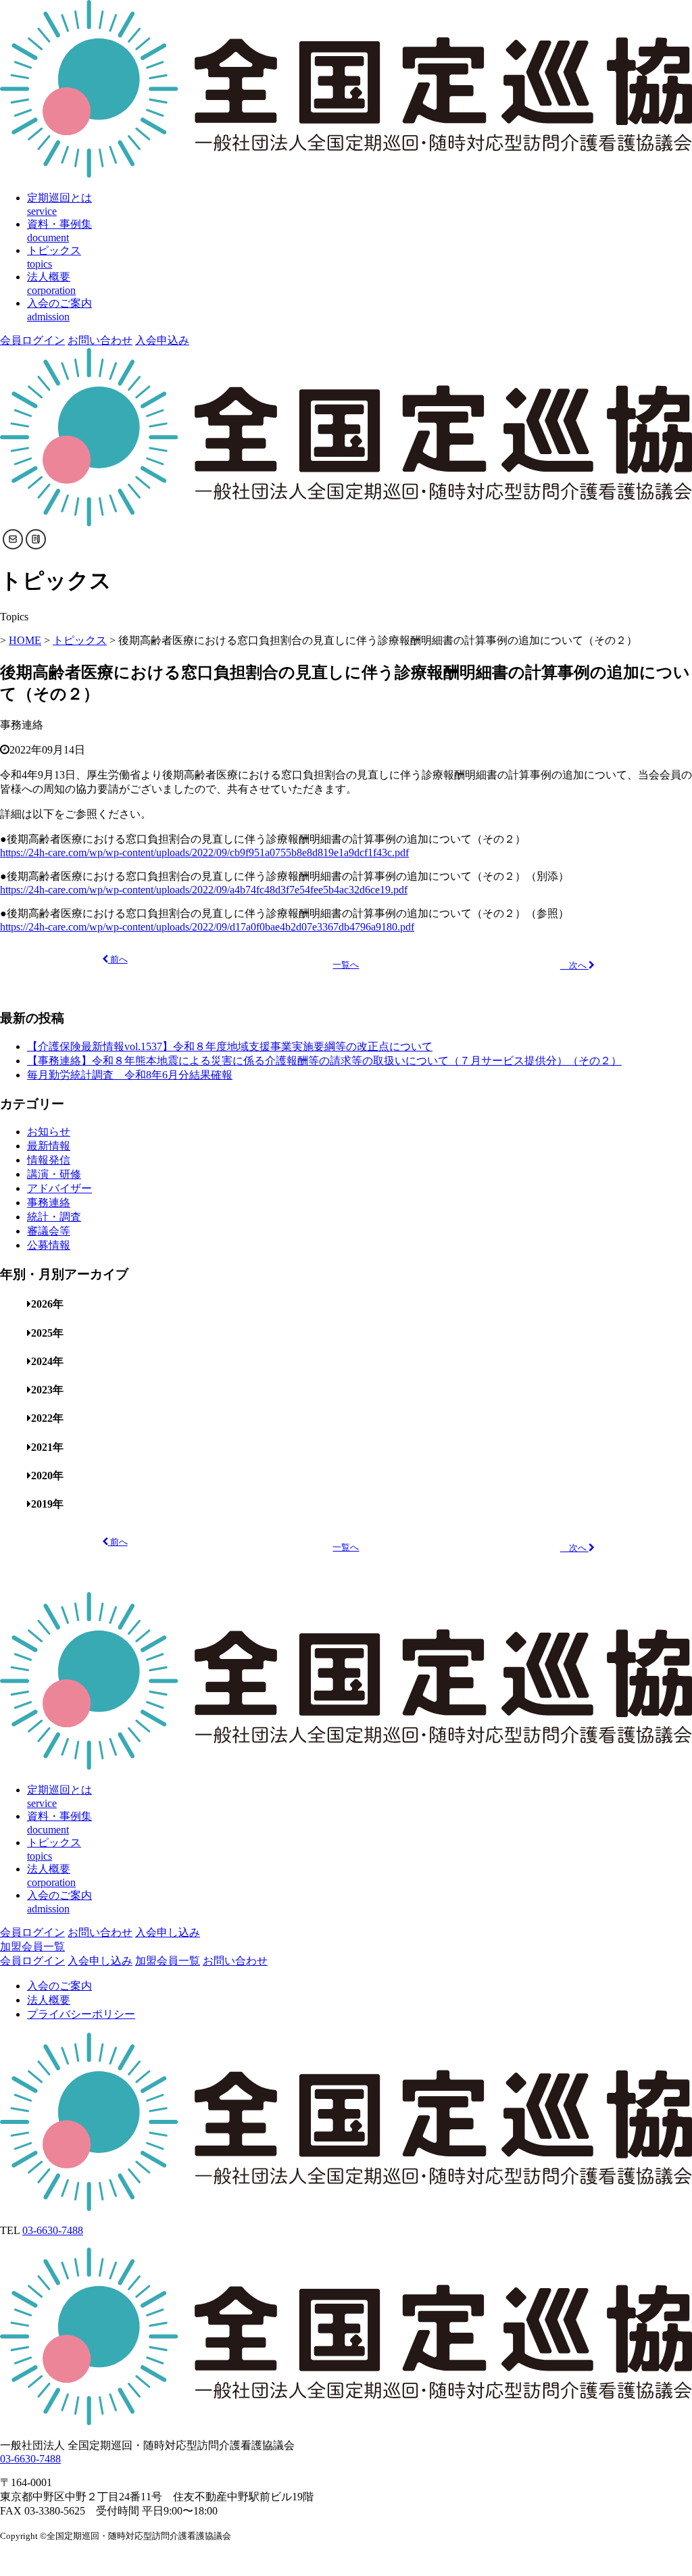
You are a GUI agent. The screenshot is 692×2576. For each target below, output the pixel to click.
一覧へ (346, 965)
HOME (25, 640)
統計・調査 (54, 1217)
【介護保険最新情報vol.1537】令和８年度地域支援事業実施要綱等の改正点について (230, 1046)
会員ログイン (32, 340)
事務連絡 (49, 1203)
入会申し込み (168, 1932)
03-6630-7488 (53, 2230)
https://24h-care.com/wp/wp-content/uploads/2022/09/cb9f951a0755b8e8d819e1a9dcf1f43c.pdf (204, 852)
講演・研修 (54, 1174)
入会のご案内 (59, 1986)
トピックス (80, 640)
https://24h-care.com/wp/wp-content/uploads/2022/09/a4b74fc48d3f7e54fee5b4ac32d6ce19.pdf (204, 890)
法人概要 (49, 2000)
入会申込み (162, 340)
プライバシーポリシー (81, 2014)
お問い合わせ (100, 340)
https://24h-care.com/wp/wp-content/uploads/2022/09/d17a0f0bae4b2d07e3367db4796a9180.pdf (207, 927)
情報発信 (49, 1160)
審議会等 (49, 1231)
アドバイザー (59, 1188)
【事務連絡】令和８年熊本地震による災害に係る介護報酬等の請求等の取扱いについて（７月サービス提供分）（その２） (324, 1061)
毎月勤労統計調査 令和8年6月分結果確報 (130, 1075)
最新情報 (49, 1146)
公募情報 (49, 1245)
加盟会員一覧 (32, 1947)
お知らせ (49, 1132)
